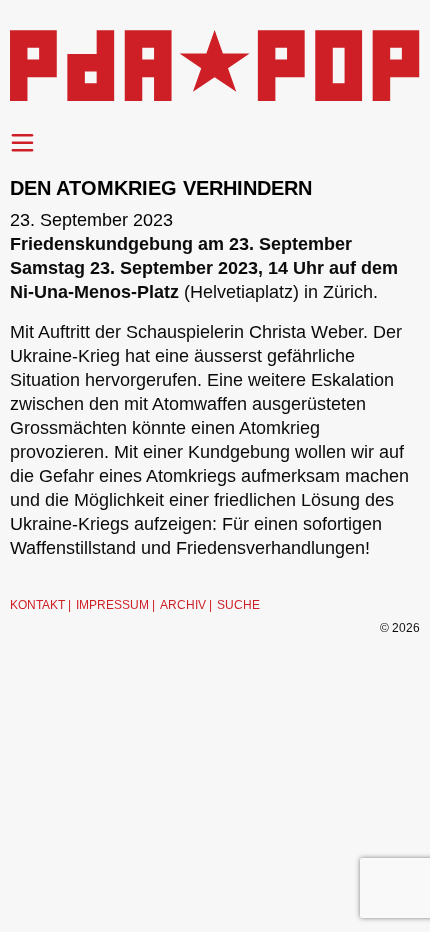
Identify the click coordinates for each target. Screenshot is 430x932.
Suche (238, 605)
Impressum (112, 605)
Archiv (183, 605)
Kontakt (37, 605)
